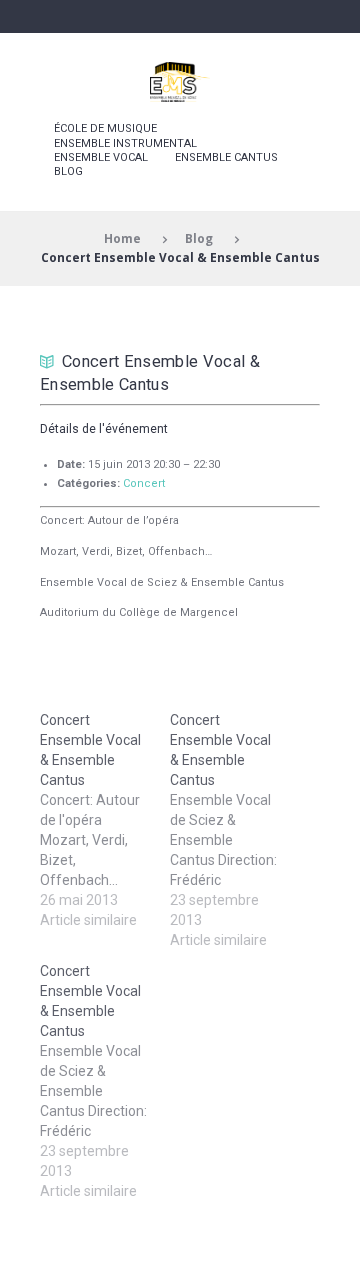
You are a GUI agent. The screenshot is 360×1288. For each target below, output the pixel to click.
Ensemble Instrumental (125, 143)
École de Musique (105, 128)
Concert (144, 483)
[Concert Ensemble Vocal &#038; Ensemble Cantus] (105, 820)
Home (122, 238)
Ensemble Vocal (101, 157)
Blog (68, 171)
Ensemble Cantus (226, 157)
